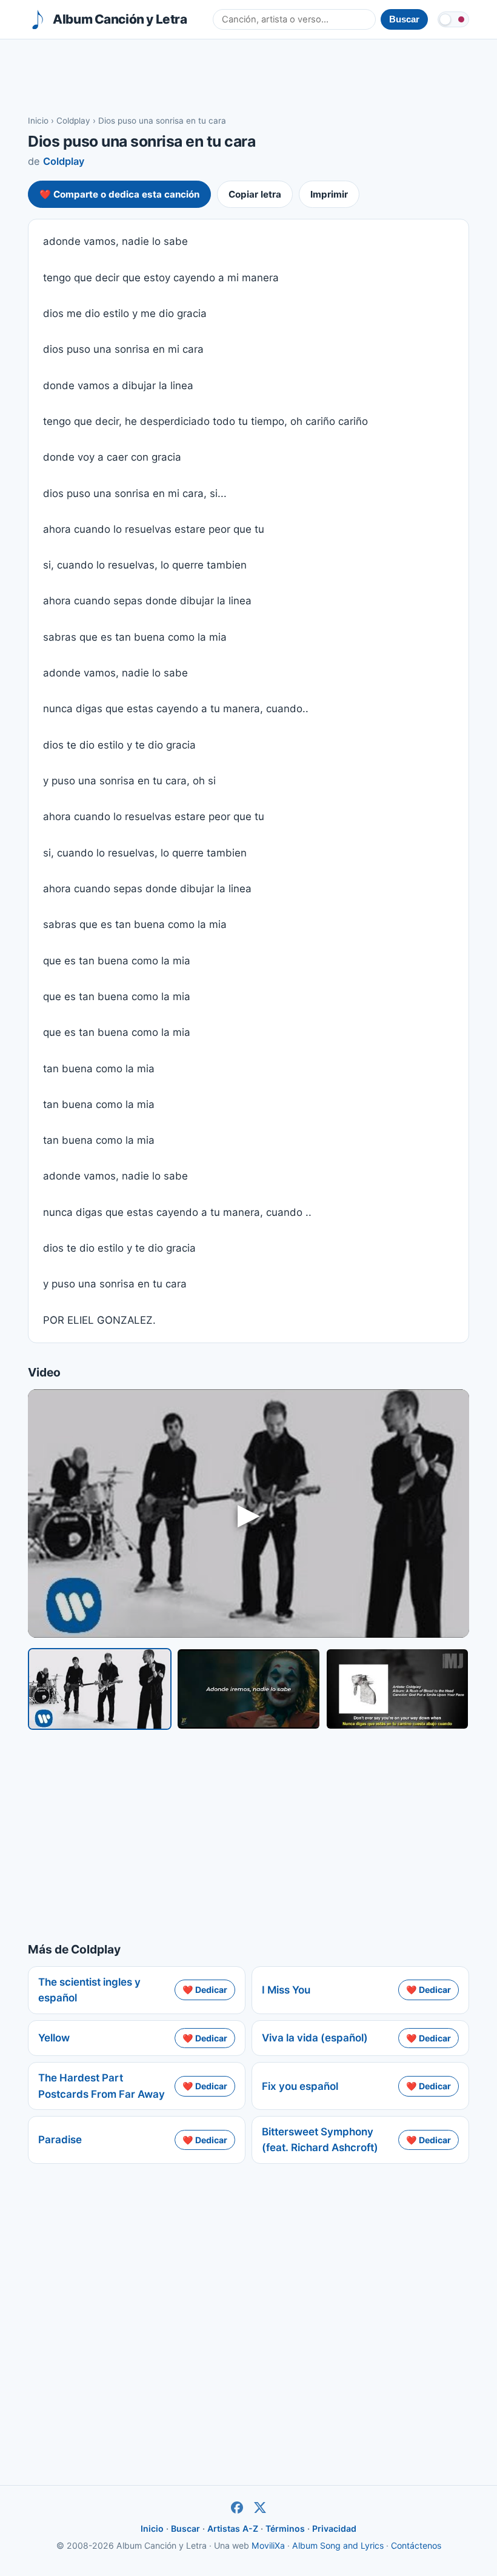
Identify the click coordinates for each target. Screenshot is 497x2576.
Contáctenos (416, 2545)
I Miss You (286, 1990)
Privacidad (334, 2528)
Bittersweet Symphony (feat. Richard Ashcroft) (320, 2140)
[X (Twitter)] (260, 2508)
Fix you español (300, 2086)
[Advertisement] (248, 76)
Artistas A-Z (233, 2528)
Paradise (60, 2140)
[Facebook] (237, 2508)
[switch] (453, 19)
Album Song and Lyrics (338, 2545)
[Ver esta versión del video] (100, 1689)
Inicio (38, 121)
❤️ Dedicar (205, 1990)
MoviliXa (268, 2545)
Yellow (54, 2038)
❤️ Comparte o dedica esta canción (119, 194)
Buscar (185, 2528)
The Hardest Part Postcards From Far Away (102, 2086)
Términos (285, 2528)
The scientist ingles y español (89, 1990)
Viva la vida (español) (315, 2038)
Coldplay (73, 121)
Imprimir (329, 194)
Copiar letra (255, 194)
